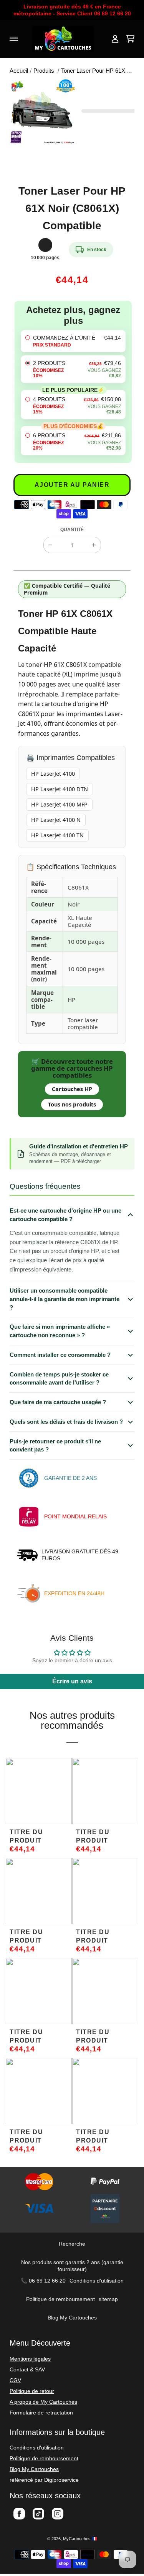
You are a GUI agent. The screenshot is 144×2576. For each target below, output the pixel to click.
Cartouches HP (72, 1089)
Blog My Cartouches (72, 2318)
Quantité (72, 530)
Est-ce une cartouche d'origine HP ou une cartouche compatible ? (65, 1215)
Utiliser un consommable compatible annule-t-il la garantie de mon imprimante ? (65, 1299)
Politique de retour (32, 2391)
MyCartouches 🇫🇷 (80, 2539)
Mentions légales (30, 2359)
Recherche (72, 2244)
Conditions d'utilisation (97, 2281)
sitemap (108, 2299)
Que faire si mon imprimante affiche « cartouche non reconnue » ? (60, 1331)
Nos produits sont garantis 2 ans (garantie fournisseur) (72, 2266)
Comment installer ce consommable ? (60, 1355)
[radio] (73, 341)
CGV (15, 2380)
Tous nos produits (72, 1104)
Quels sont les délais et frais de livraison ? (66, 1422)
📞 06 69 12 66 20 (43, 2281)
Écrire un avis (72, 1681)
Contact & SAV (27, 2369)
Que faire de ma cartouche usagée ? (58, 1402)
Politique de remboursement (60, 2299)
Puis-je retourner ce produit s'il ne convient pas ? (55, 1445)
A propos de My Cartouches (43, 2402)
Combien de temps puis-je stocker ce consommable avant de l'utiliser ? (59, 1379)
